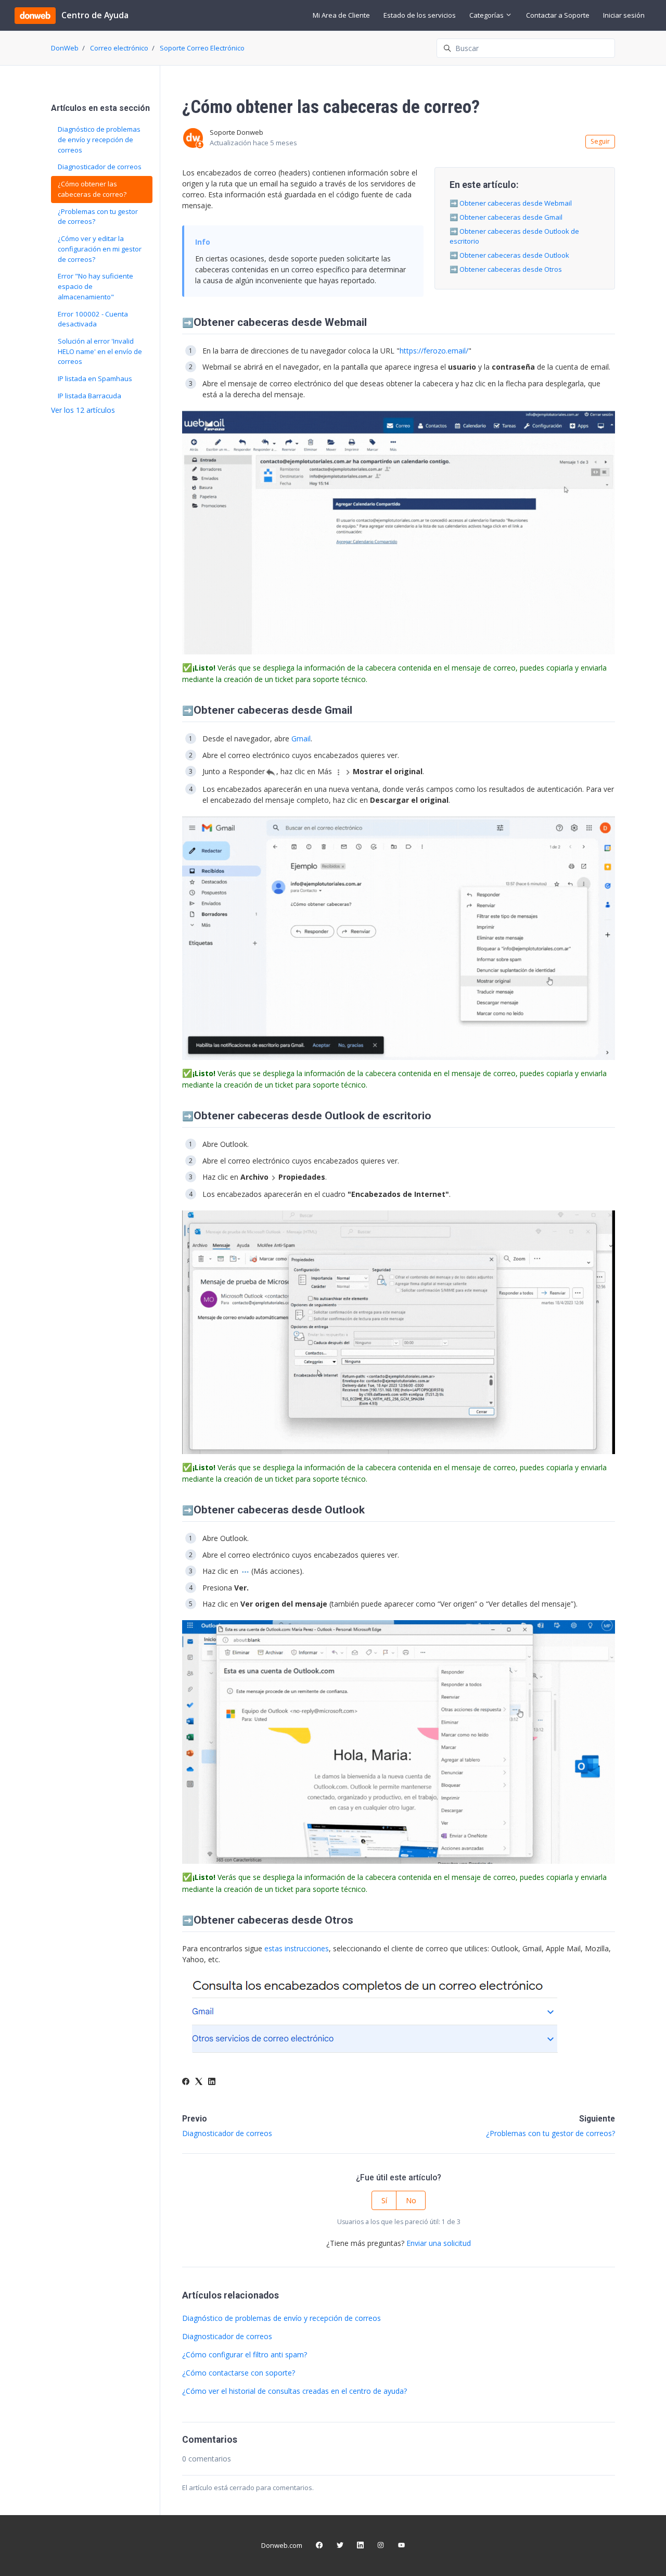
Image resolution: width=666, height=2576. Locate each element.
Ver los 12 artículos (83, 410)
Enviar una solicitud (439, 2243)
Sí (384, 2200)
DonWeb (65, 48)
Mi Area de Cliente (341, 15)
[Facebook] (186, 2082)
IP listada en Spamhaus (95, 378)
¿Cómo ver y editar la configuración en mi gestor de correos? (100, 249)
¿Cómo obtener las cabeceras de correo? (92, 189)
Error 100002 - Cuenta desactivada (93, 319)
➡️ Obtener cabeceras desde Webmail (511, 203)
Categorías (487, 15)
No (411, 2200)
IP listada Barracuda (89, 396)
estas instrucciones (297, 1948)
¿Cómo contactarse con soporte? (239, 2373)
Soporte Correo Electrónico (202, 48)
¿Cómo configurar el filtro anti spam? (245, 2354)
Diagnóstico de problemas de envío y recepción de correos (281, 2318)
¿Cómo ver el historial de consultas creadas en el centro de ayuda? (294, 2391)
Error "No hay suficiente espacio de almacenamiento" (95, 286)
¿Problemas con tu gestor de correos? (550, 2133)
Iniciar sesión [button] (624, 15)
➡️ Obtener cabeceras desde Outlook (509, 255)
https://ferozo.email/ (434, 351)
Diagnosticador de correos (227, 2133)
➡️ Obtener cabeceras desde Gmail (506, 217)
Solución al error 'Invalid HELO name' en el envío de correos (100, 351)
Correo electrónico (119, 48)
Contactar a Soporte (558, 15)
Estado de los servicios (420, 15)
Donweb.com (282, 2545)
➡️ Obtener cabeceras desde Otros (506, 269)
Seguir (600, 141)
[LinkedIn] (212, 2082)
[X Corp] (199, 2082)
